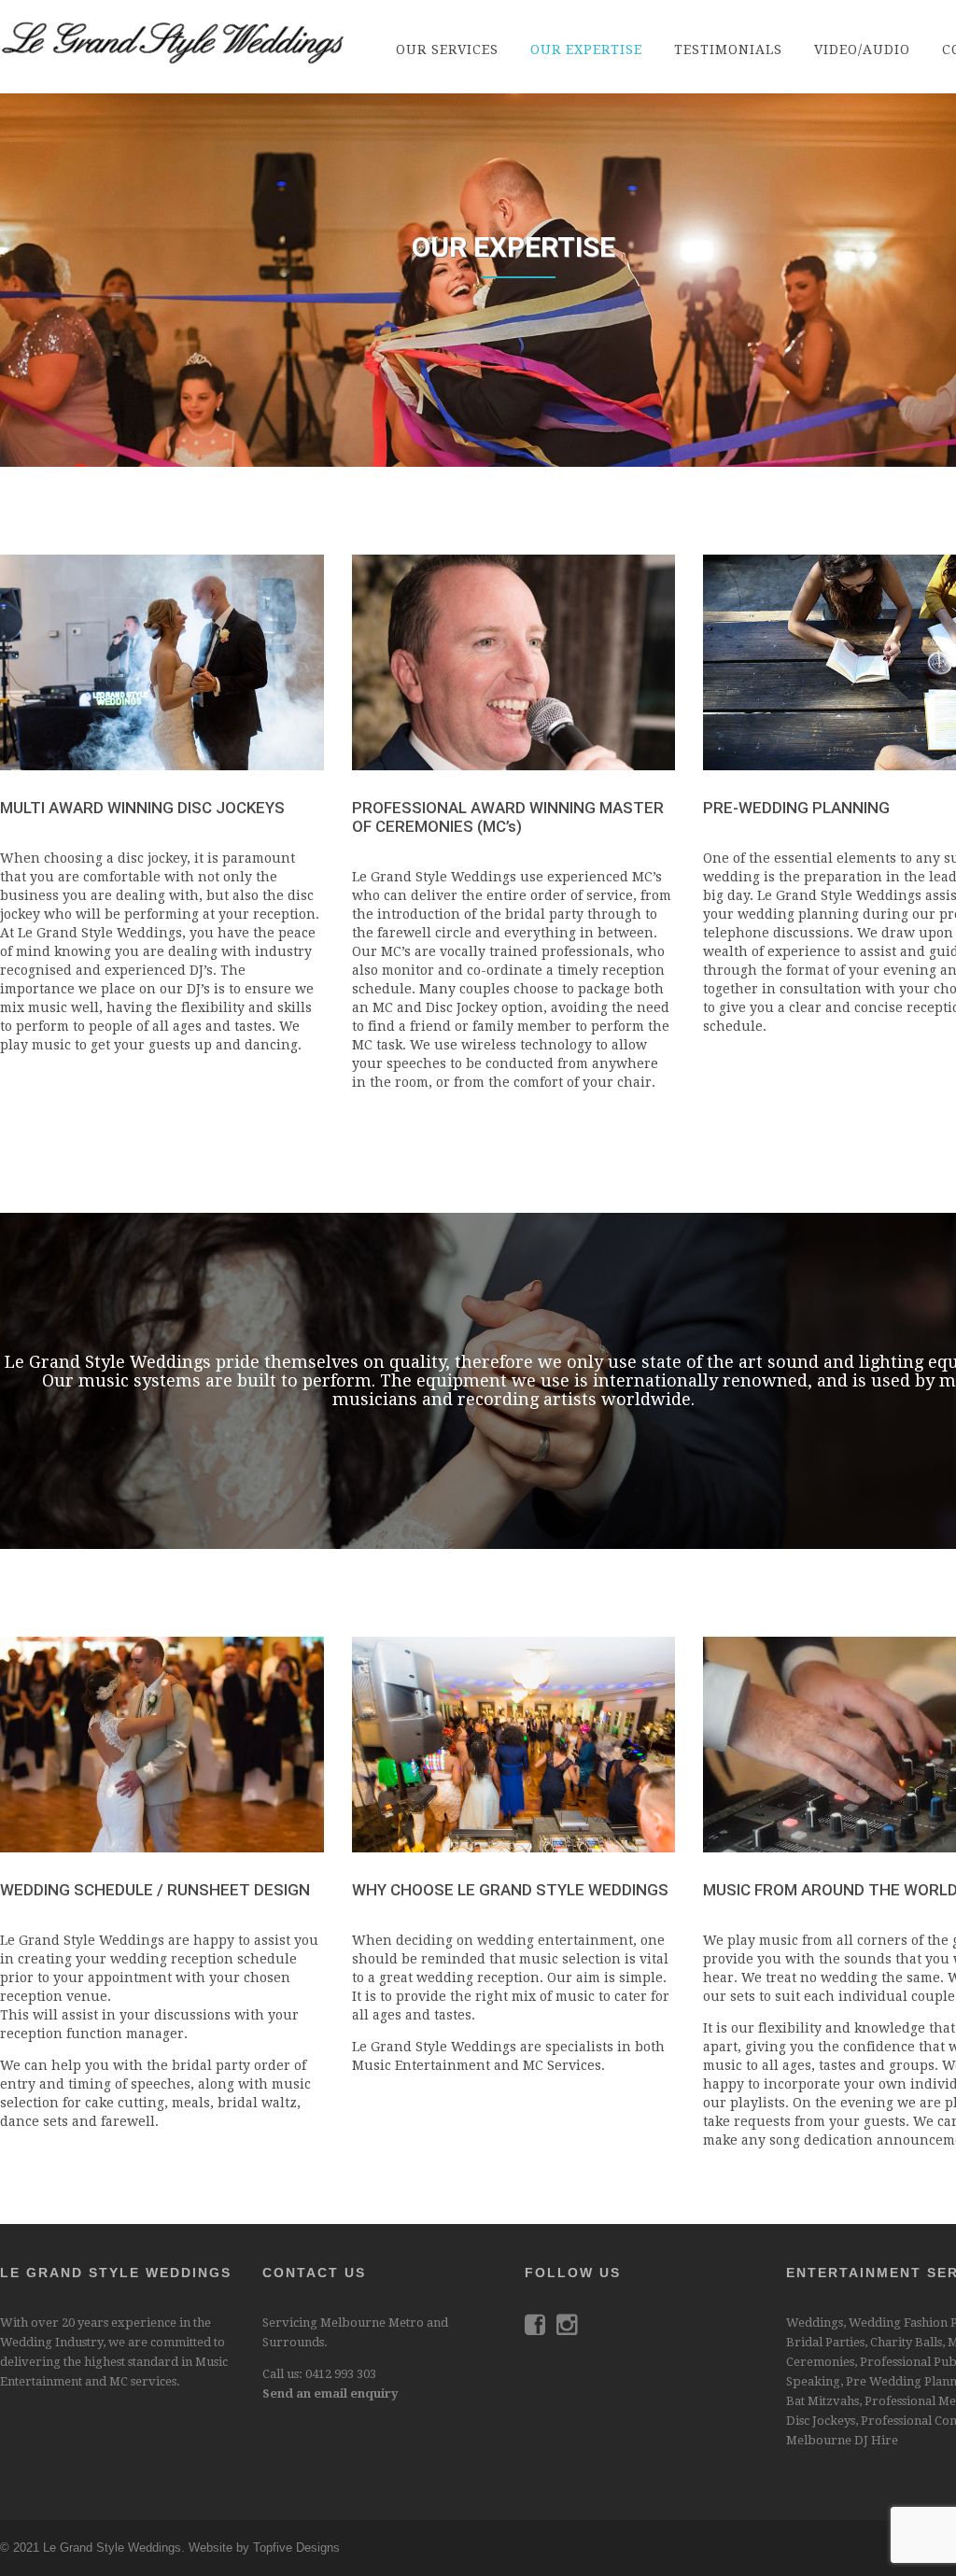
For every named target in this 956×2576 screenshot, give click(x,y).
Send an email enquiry (330, 2393)
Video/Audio (862, 49)
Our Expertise (586, 49)
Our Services (447, 49)
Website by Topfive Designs (264, 2548)
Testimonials (728, 49)
